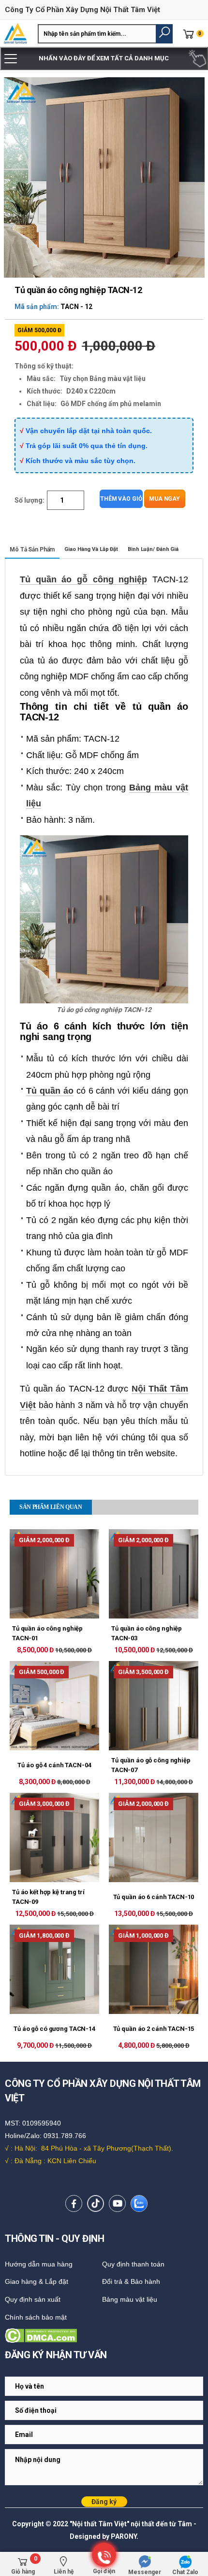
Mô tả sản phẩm (32, 549)
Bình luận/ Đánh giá (153, 549)
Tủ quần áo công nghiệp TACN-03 (147, 1633)
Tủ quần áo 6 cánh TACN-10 (154, 1897)
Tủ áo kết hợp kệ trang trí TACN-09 (48, 1897)
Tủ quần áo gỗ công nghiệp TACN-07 (151, 1765)
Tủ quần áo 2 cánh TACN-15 (154, 2029)
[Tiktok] (96, 2203)
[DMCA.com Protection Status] (104, 2336)
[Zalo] (139, 2203)
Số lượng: (30, 500)
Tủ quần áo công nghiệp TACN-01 (47, 1633)
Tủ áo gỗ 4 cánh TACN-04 (54, 1765)
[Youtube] (117, 2203)
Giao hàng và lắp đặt (91, 549)
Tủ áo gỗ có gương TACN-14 (54, 2029)
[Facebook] (74, 2203)
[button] (164, 34)
